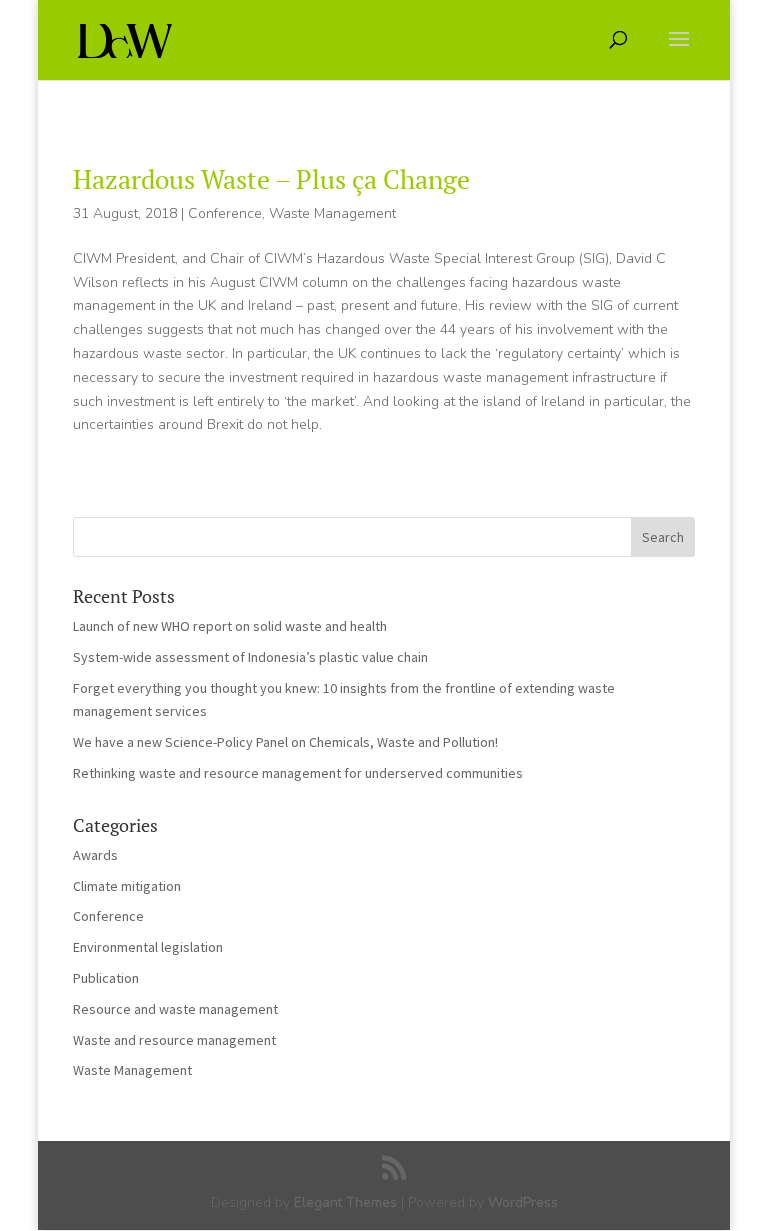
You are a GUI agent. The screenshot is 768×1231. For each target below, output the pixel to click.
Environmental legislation (148, 947)
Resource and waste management (175, 1009)
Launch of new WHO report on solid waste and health (230, 626)
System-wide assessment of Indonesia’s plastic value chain (250, 657)
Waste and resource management (174, 1040)
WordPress (523, 1202)
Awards (95, 855)
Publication (106, 978)
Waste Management (332, 213)
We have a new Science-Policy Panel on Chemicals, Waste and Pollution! (285, 742)
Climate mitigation (127, 886)
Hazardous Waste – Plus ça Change (271, 179)
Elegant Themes (345, 1202)
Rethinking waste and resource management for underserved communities (298, 773)
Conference (225, 213)
